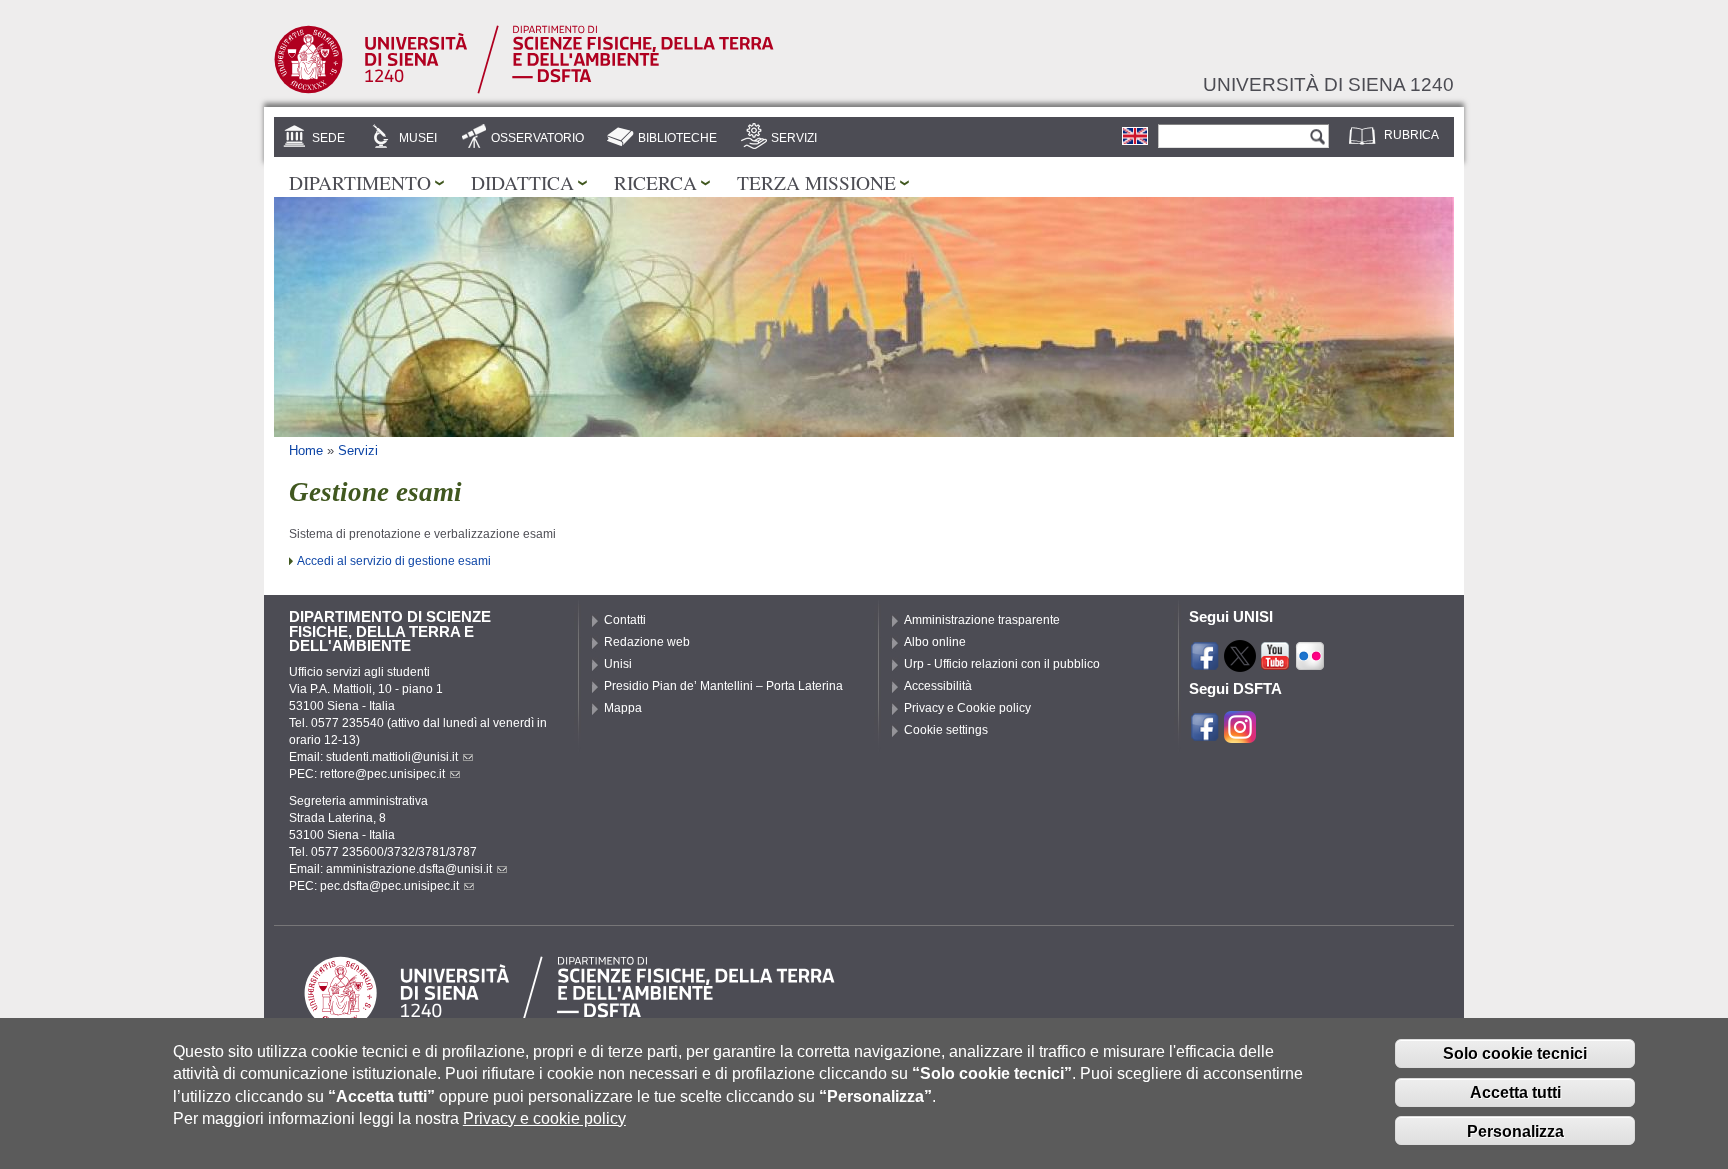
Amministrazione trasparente (982, 620)
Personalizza (1515, 1131)
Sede (328, 138)
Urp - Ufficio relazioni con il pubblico (1002, 664)
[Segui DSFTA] (1240, 734)
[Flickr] (1310, 663)
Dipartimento (360, 182)
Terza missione (816, 182)
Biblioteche (677, 138)
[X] (1240, 663)
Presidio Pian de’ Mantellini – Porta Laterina (723, 686)
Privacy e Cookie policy (967, 708)
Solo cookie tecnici (1515, 1053)
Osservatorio (537, 138)
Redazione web (647, 642)
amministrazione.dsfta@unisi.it (409, 869)
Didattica (522, 182)
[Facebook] (1205, 663)
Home (306, 450)
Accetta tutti (1515, 1092)
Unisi (618, 664)
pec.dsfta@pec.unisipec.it (389, 886)
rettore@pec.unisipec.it (382, 774)
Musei (418, 138)
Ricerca (655, 182)
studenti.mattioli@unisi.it (392, 757)
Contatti (625, 620)
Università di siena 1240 (1328, 84)
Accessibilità (938, 686)
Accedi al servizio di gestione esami (394, 561)
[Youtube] (1275, 663)
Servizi (794, 138)
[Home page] (524, 90)
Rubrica (1411, 135)
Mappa (623, 708)
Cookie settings (946, 730)
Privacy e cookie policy (544, 1118)
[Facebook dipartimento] (1205, 734)
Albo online (935, 642)
